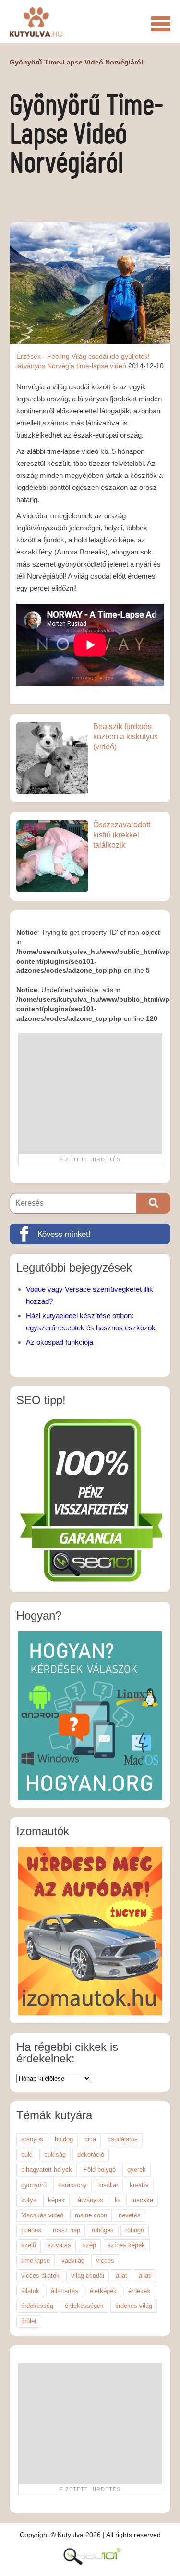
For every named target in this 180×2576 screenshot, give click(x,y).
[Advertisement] (90, 1094)
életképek (103, 2291)
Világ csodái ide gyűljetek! (111, 356)
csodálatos (123, 2139)
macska (142, 2200)
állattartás (65, 2291)
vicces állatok (40, 2275)
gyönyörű (34, 2185)
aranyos (32, 2139)
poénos (31, 2230)
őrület (29, 2321)
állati (145, 2275)
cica (90, 2139)
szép (89, 2245)
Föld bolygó (100, 2170)
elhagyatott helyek (47, 2170)
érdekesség (37, 2306)
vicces (105, 2260)
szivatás (59, 2245)
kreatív (139, 2185)
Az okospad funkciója (60, 1342)
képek (56, 2200)
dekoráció (91, 2155)
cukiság (55, 2155)
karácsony (72, 2185)
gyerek (137, 2170)
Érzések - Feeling (43, 356)
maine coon (91, 2215)
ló (117, 2200)
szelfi (29, 2245)
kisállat (108, 2185)
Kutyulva (36, 22)
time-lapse (36, 2260)
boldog (64, 2139)
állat (121, 2275)
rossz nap (66, 2230)
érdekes (139, 2291)
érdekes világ (134, 2306)
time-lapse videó (101, 366)
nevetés (130, 2215)
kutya (29, 2200)
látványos (31, 366)
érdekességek (84, 2306)
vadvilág (73, 2260)
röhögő (135, 2230)
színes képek (126, 2245)
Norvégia (61, 366)
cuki (27, 2155)
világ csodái (88, 2275)
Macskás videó (42, 2215)
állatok (30, 2291)
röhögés (103, 2230)
